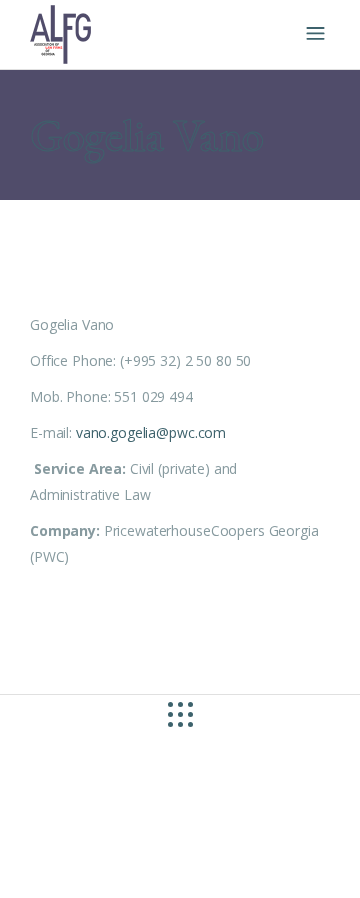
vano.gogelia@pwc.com (151, 432)
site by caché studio (125, 859)
